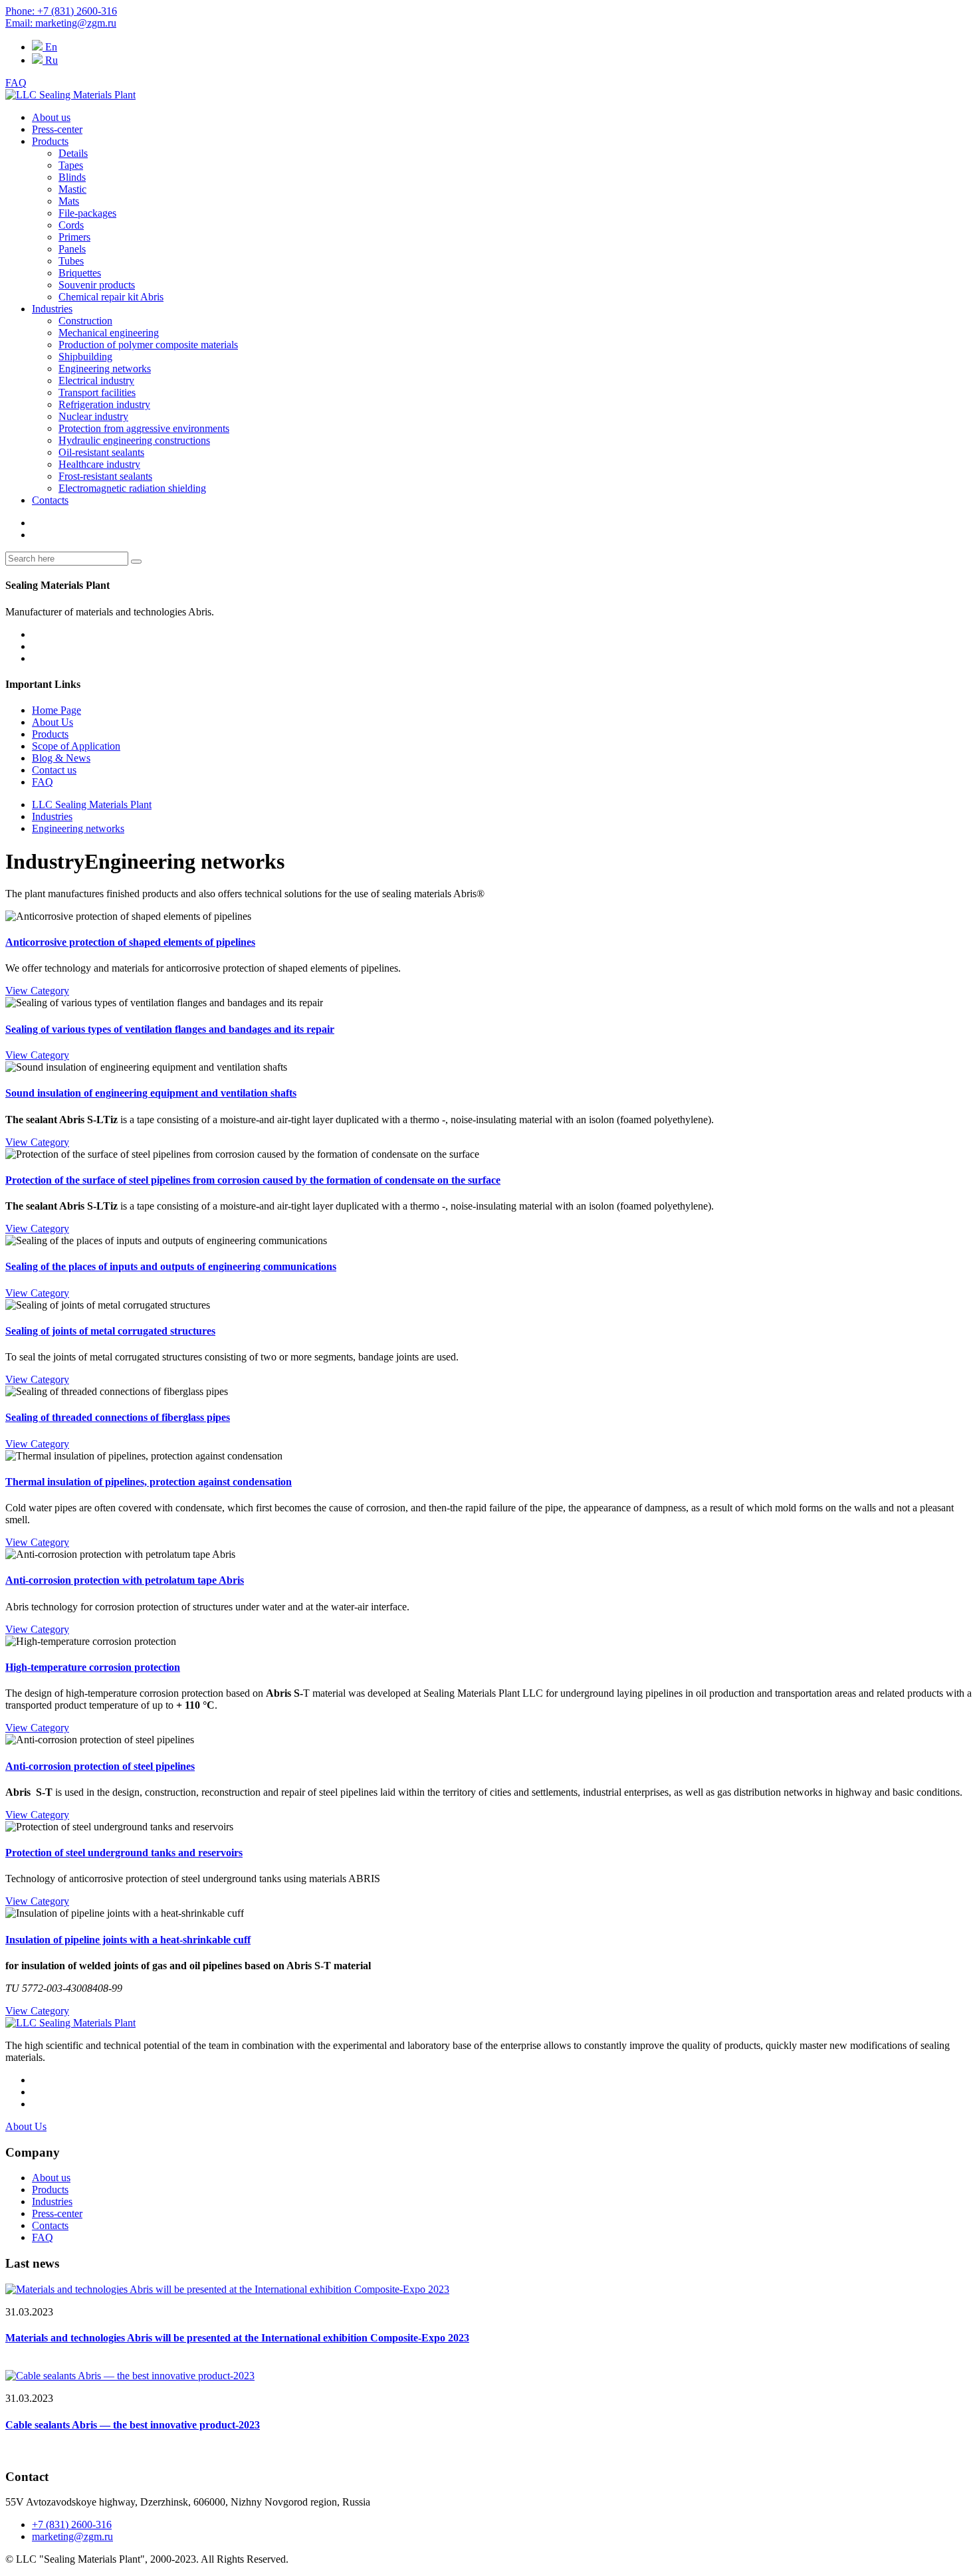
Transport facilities (97, 392)
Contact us (54, 770)
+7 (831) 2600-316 (72, 2524)
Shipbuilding (85, 357)
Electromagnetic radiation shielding (132, 488)
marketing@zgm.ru (72, 2536)
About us (51, 117)
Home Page (56, 710)
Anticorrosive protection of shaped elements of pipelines (130, 942)
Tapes (71, 165)
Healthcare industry (99, 464)
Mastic (72, 189)
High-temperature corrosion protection (93, 1667)
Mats (69, 201)
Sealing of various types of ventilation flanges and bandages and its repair (170, 1029)
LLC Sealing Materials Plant (92, 805)
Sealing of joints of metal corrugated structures (110, 1331)
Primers (74, 237)
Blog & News (61, 758)
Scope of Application (76, 746)
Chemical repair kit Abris (111, 297)
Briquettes (80, 273)
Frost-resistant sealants (105, 476)
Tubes (71, 261)
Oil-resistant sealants (101, 452)
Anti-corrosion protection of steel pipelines (100, 1766)
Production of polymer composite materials (148, 345)
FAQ (16, 83)
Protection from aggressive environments (144, 428)
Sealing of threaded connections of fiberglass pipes (118, 1417)
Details (73, 153)
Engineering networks (105, 369)
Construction (85, 321)
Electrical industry (96, 380)
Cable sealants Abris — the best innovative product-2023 (133, 2425)
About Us (53, 722)
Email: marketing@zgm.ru (61, 23)
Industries (52, 309)
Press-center (57, 129)
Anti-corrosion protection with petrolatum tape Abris (125, 1580)
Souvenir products (97, 285)
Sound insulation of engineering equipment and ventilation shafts (151, 1093)
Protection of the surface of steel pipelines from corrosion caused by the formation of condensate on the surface (253, 1180)
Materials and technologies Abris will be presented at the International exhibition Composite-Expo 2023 (237, 2338)
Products (50, 141)
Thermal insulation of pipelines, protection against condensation (149, 1482)
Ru (50, 60)
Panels (72, 249)
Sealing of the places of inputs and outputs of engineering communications (171, 1266)
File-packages (87, 213)
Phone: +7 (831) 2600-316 (61, 11)
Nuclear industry (93, 416)
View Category (37, 991)
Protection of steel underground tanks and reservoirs (124, 1853)
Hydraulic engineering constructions (134, 440)
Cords (71, 225)
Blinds (72, 177)
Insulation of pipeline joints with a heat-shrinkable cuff (128, 1940)
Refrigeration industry (104, 404)
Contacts (50, 500)
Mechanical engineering (109, 333)
